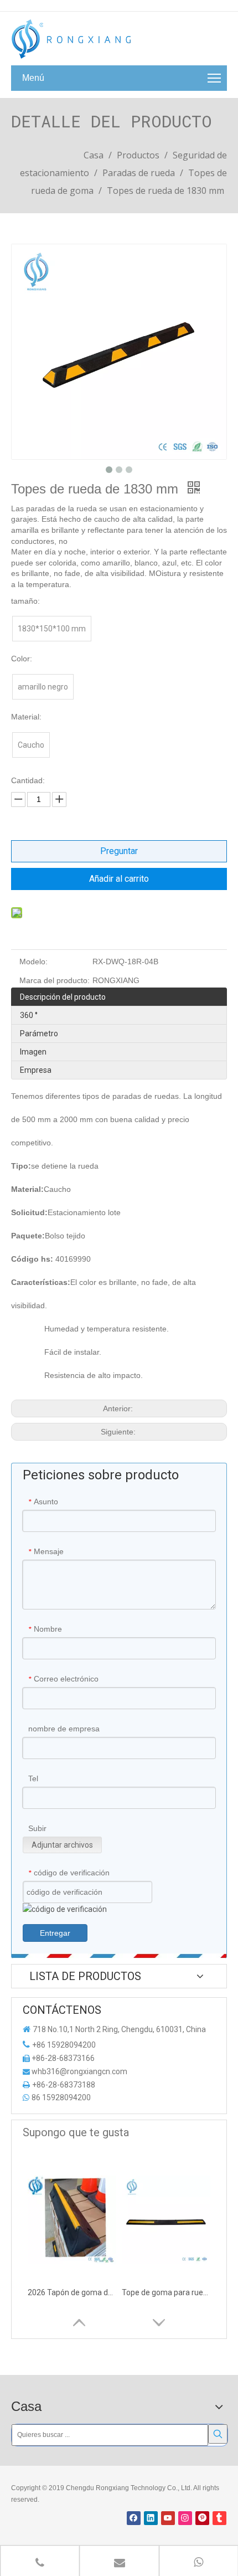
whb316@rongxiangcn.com (79, 2071)
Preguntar (119, 851)
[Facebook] (134, 2518)
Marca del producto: (55, 980)
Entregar (55, 1933)
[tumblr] (219, 2518)
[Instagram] (185, 2518)
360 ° (29, 1015)
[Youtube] (168, 2518)
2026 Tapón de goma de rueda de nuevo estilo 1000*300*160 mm (72, 2292)
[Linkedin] (151, 2518)
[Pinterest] (202, 2518)
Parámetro (39, 1034)
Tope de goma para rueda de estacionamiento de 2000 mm (166, 2292)
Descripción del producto (63, 997)
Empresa (36, 1070)
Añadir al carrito (119, 879)
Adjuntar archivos (62, 1845)
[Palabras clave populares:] (218, 2434)
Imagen (33, 1052)
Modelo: (33, 961)
